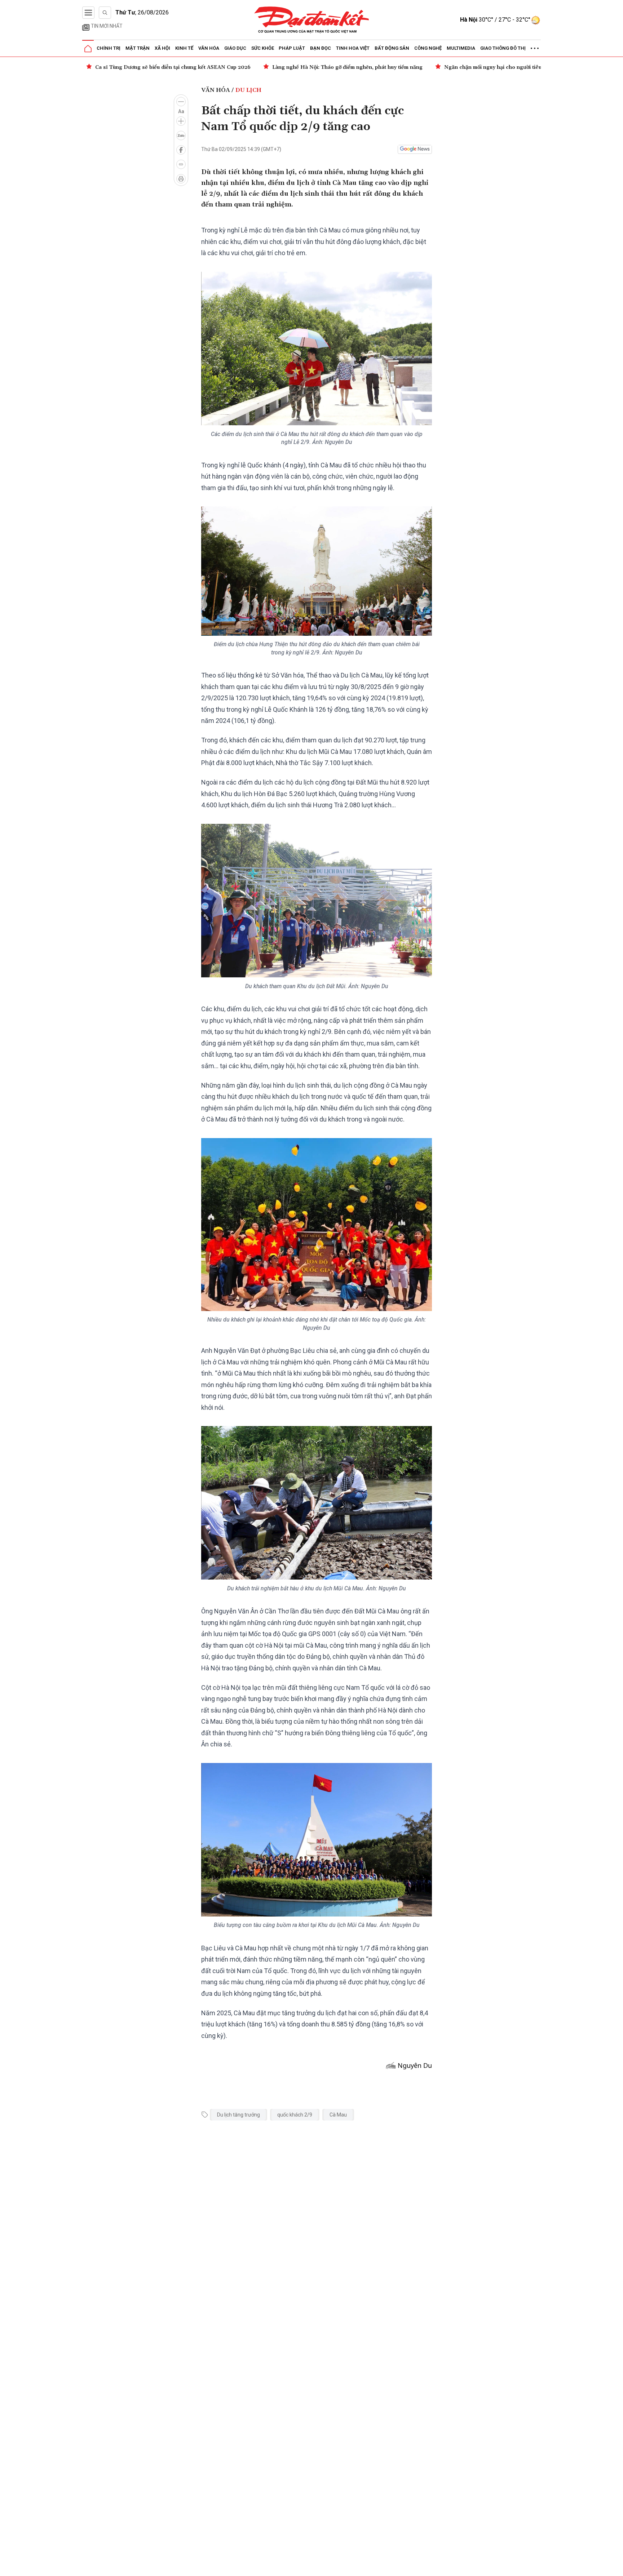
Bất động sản (392, 48)
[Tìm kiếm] (105, 13)
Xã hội (162, 48)
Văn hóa (209, 48)
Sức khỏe (263, 48)
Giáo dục (235, 48)
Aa (181, 111)
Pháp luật (292, 48)
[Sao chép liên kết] (181, 164)
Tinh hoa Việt (353, 48)
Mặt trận (138, 48)
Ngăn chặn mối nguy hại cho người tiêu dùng (323, 67)
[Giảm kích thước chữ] (181, 102)
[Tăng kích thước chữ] (181, 121)
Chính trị (109, 48)
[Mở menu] (88, 13)
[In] (181, 179)
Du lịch (248, 90)
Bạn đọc (321, 48)
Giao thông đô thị (503, 48)
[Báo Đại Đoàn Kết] (312, 20)
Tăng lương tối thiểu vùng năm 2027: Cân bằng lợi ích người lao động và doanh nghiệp (508, 67)
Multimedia (461, 48)
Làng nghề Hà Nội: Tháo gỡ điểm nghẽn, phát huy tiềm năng (170, 67)
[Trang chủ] (88, 49)
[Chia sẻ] (617, 2567)
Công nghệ (428, 48)
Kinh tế (184, 48)
